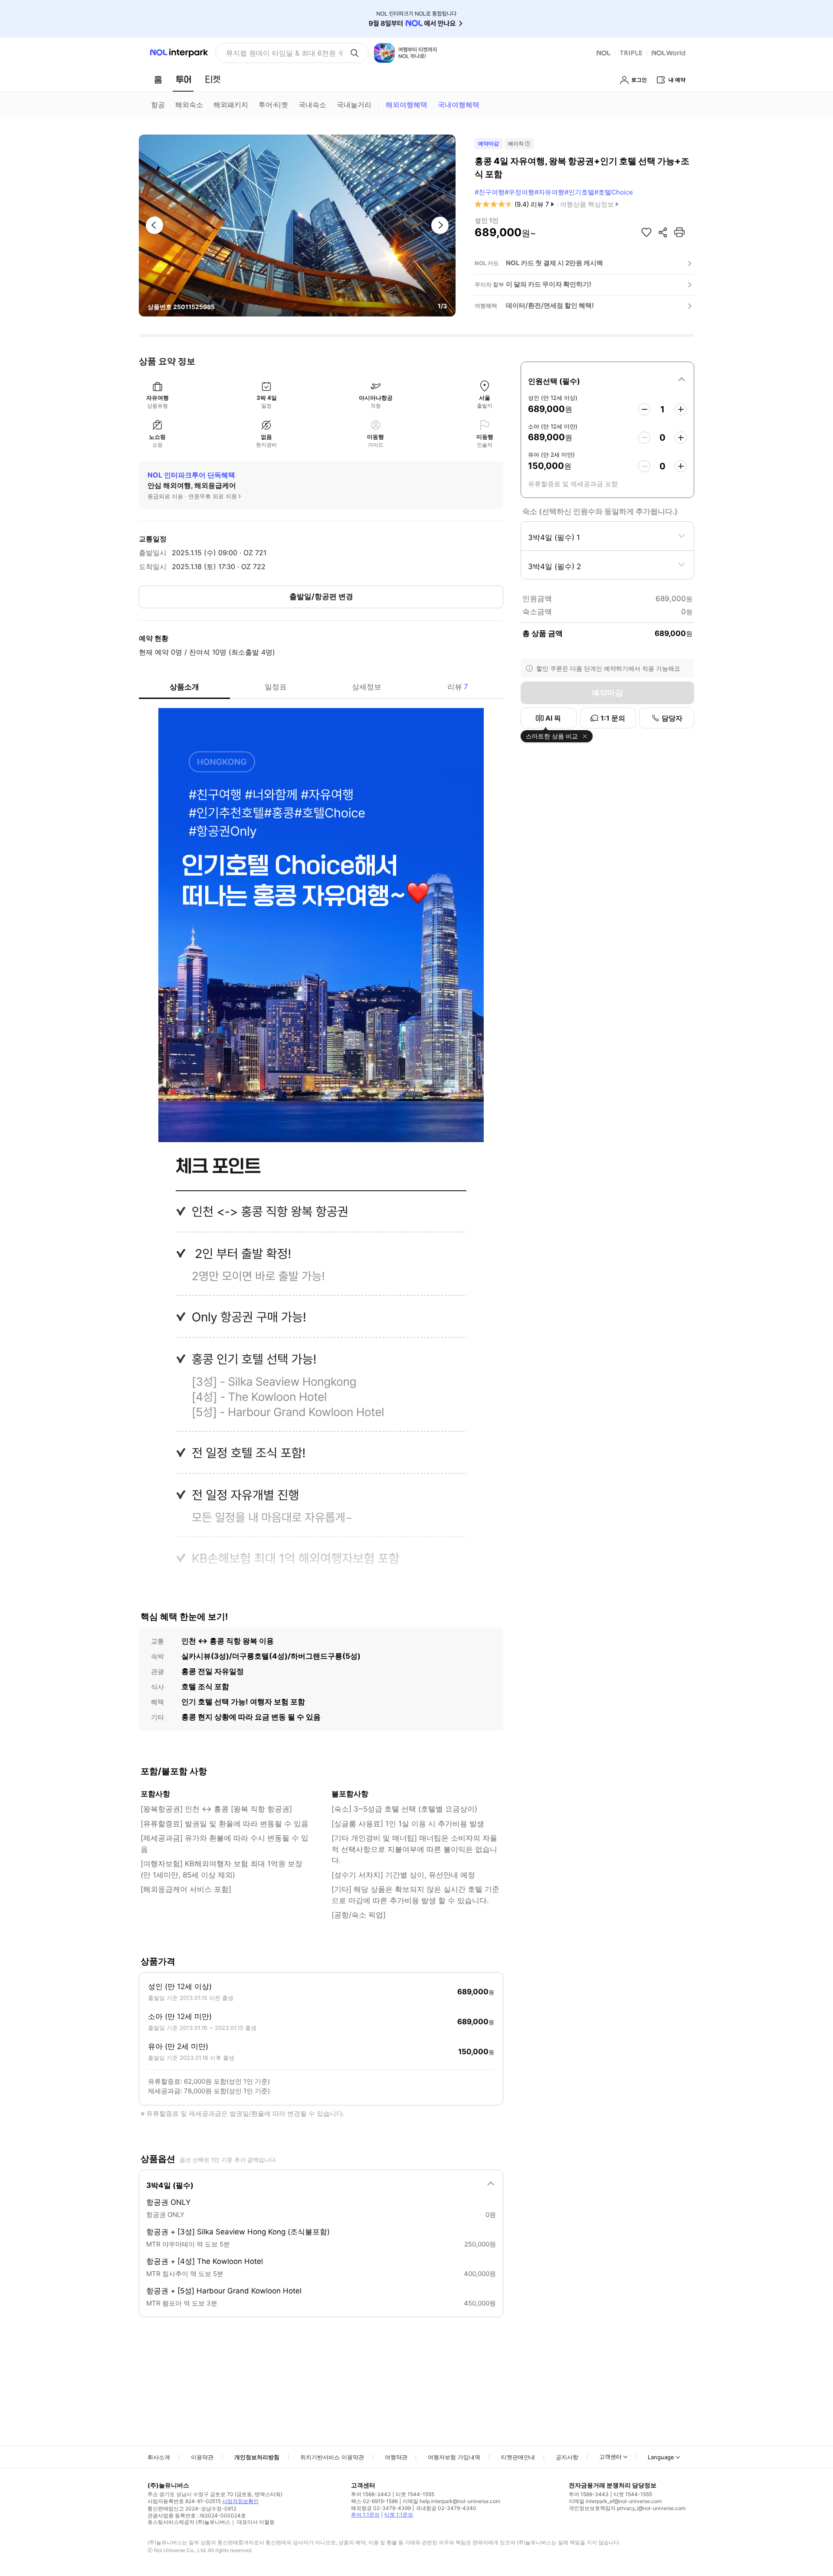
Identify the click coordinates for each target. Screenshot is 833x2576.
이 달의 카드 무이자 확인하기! (549, 284)
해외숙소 (189, 105)
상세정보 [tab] (367, 687)
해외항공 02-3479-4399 (381, 2508)
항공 (158, 105)
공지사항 (567, 2457)
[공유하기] (663, 232)
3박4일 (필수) (170, 2185)
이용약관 (202, 2457)
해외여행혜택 (407, 105)
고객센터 (610, 2457)
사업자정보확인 (240, 2501)
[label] (607, 380)
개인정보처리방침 (257, 2457)
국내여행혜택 (459, 105)
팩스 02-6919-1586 (374, 2501)
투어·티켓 (273, 105)
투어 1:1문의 (365, 2515)
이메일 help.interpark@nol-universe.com (451, 2501)
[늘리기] (681, 409)
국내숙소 (312, 105)
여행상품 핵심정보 (587, 204)
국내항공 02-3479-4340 (446, 2508)
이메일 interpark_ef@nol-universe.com (615, 2501)
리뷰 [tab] (458, 687)
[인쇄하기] (679, 232)
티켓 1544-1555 (415, 2494)
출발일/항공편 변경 (321, 596)
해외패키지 (231, 105)
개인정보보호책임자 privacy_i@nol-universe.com (627, 2508)
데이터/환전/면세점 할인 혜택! (550, 305)
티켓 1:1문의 (399, 2515)
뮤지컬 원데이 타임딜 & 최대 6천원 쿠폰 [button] (284, 53)
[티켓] (213, 79)
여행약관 (396, 2457)
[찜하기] (646, 232)
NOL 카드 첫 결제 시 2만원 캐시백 (554, 263)
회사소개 (159, 2457)
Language (661, 2457)
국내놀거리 (354, 105)
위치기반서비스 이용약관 (332, 2457)
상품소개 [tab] (184, 687)
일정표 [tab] (276, 687)
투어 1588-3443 (371, 2494)
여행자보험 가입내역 (454, 2457)
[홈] (158, 79)
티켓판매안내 (518, 2457)
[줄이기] (644, 409)
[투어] (183, 79)
